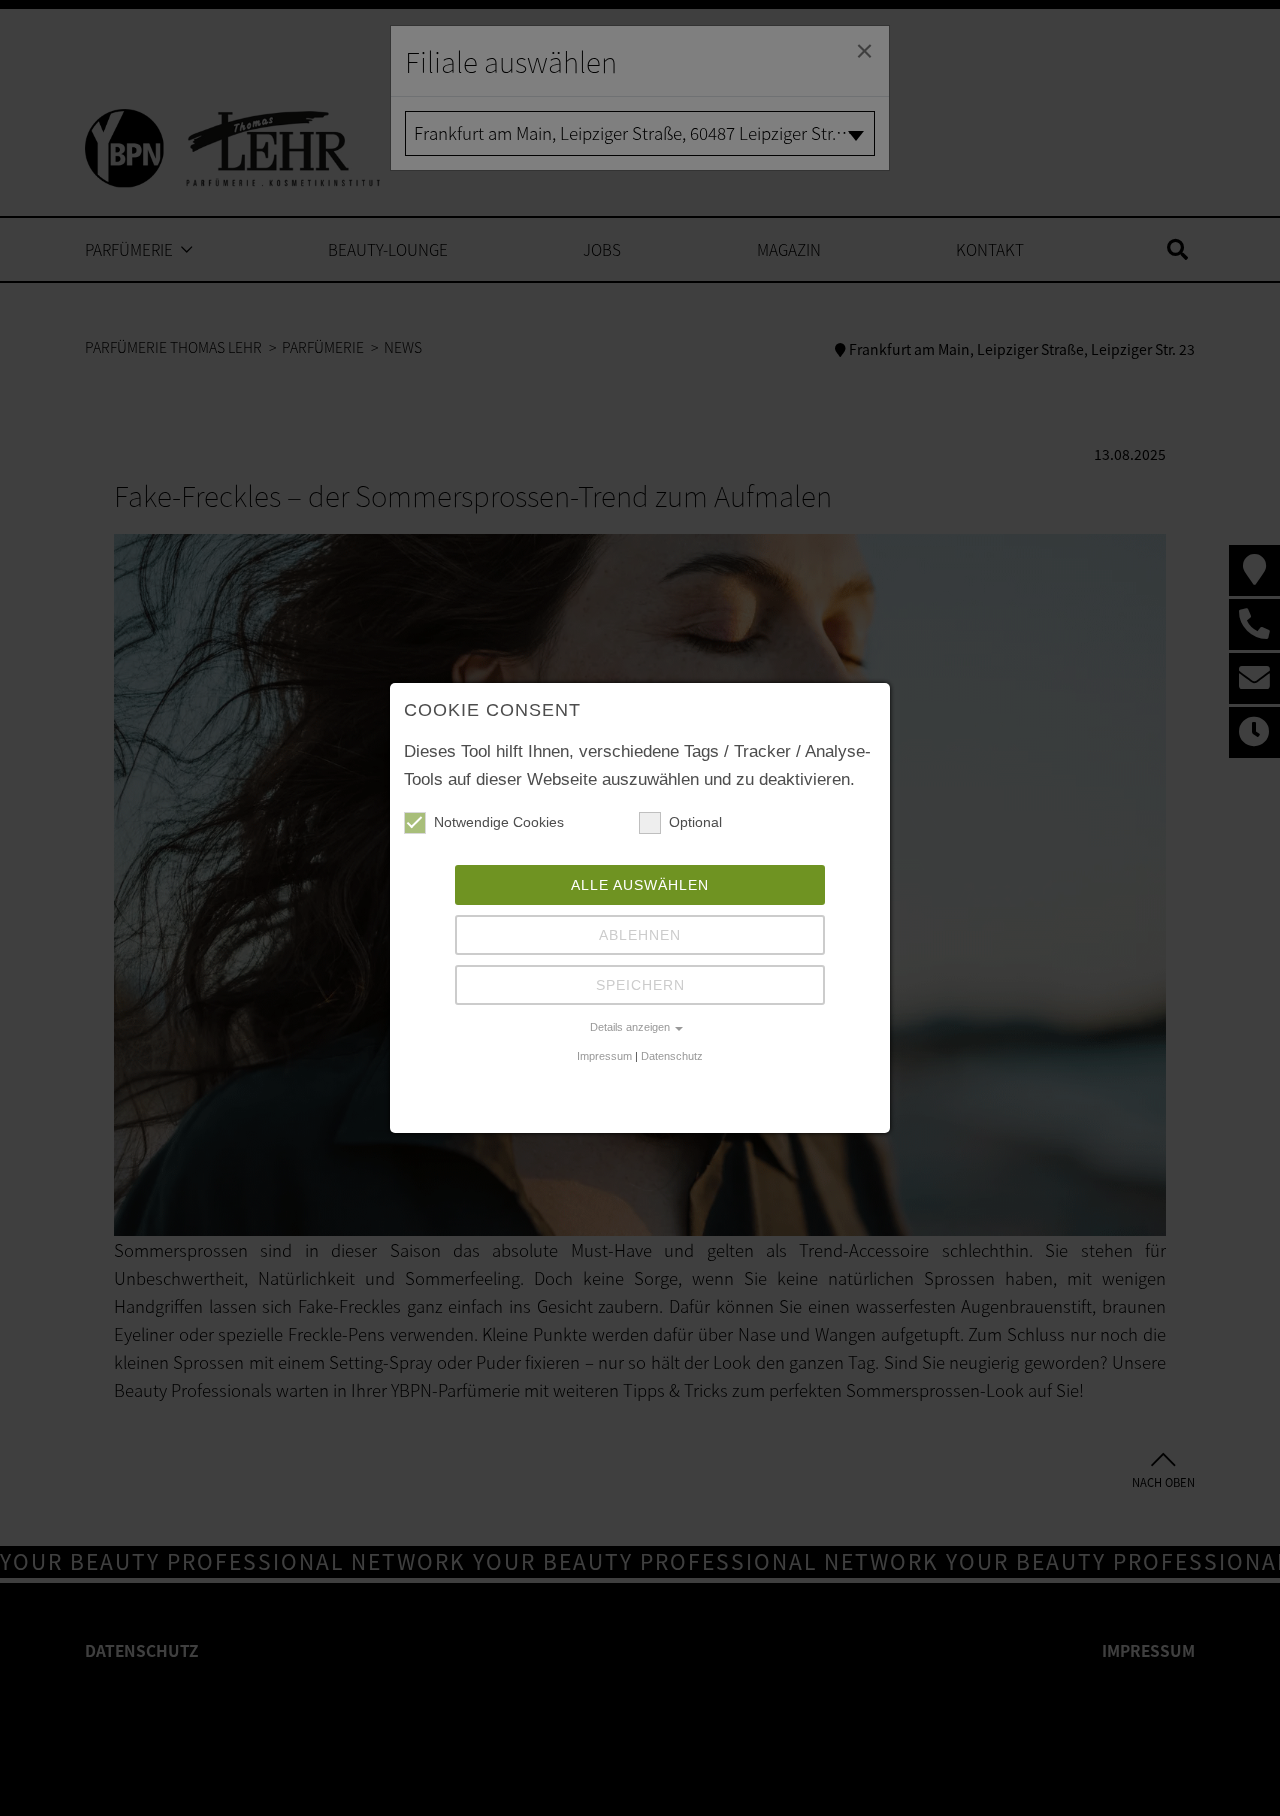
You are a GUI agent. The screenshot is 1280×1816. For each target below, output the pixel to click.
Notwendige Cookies (499, 822)
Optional (695, 822)
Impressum (604, 1056)
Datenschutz (672, 1056)
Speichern (640, 985)
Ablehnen (640, 935)
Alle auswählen (640, 885)
